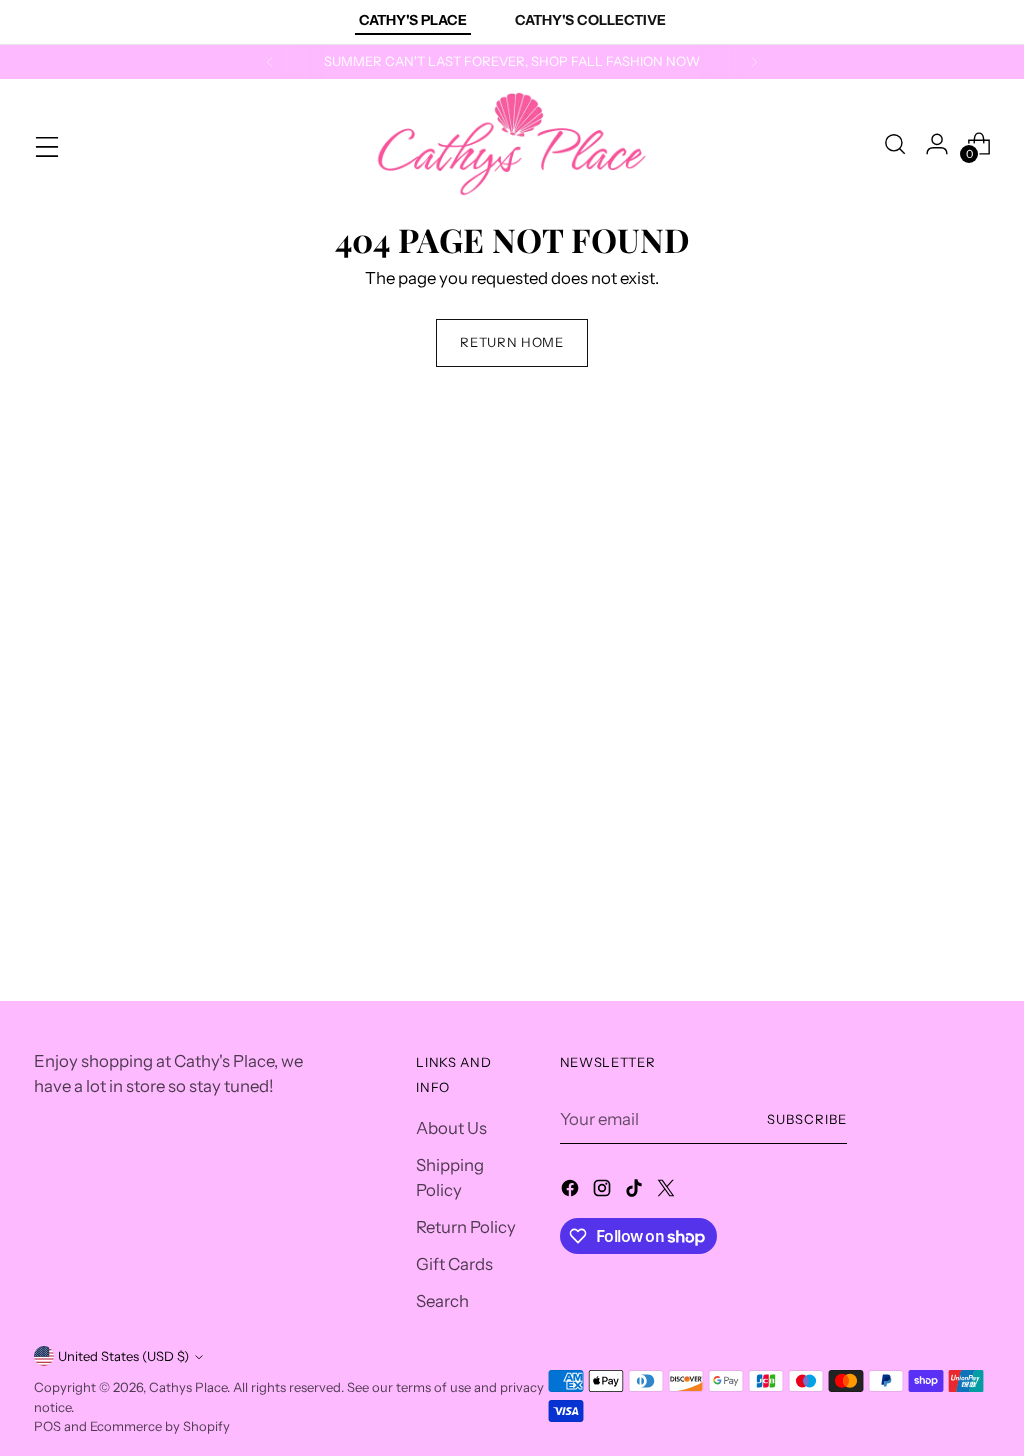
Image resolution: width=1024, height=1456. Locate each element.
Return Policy (466, 1227)
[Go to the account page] (937, 144)
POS (47, 1426)
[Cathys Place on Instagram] (604, 1191)
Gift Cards (454, 1264)
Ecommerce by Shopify (160, 1426)
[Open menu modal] (45, 144)
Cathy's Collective (590, 20)
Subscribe (807, 1119)
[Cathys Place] (512, 144)
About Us (451, 1128)
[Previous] (270, 62)
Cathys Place (188, 1387)
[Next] (754, 62)
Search (442, 1301)
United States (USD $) (123, 1356)
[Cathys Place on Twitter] (668, 1191)
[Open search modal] (895, 144)
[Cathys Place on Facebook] (572, 1191)
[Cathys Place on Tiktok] (636, 1191)
